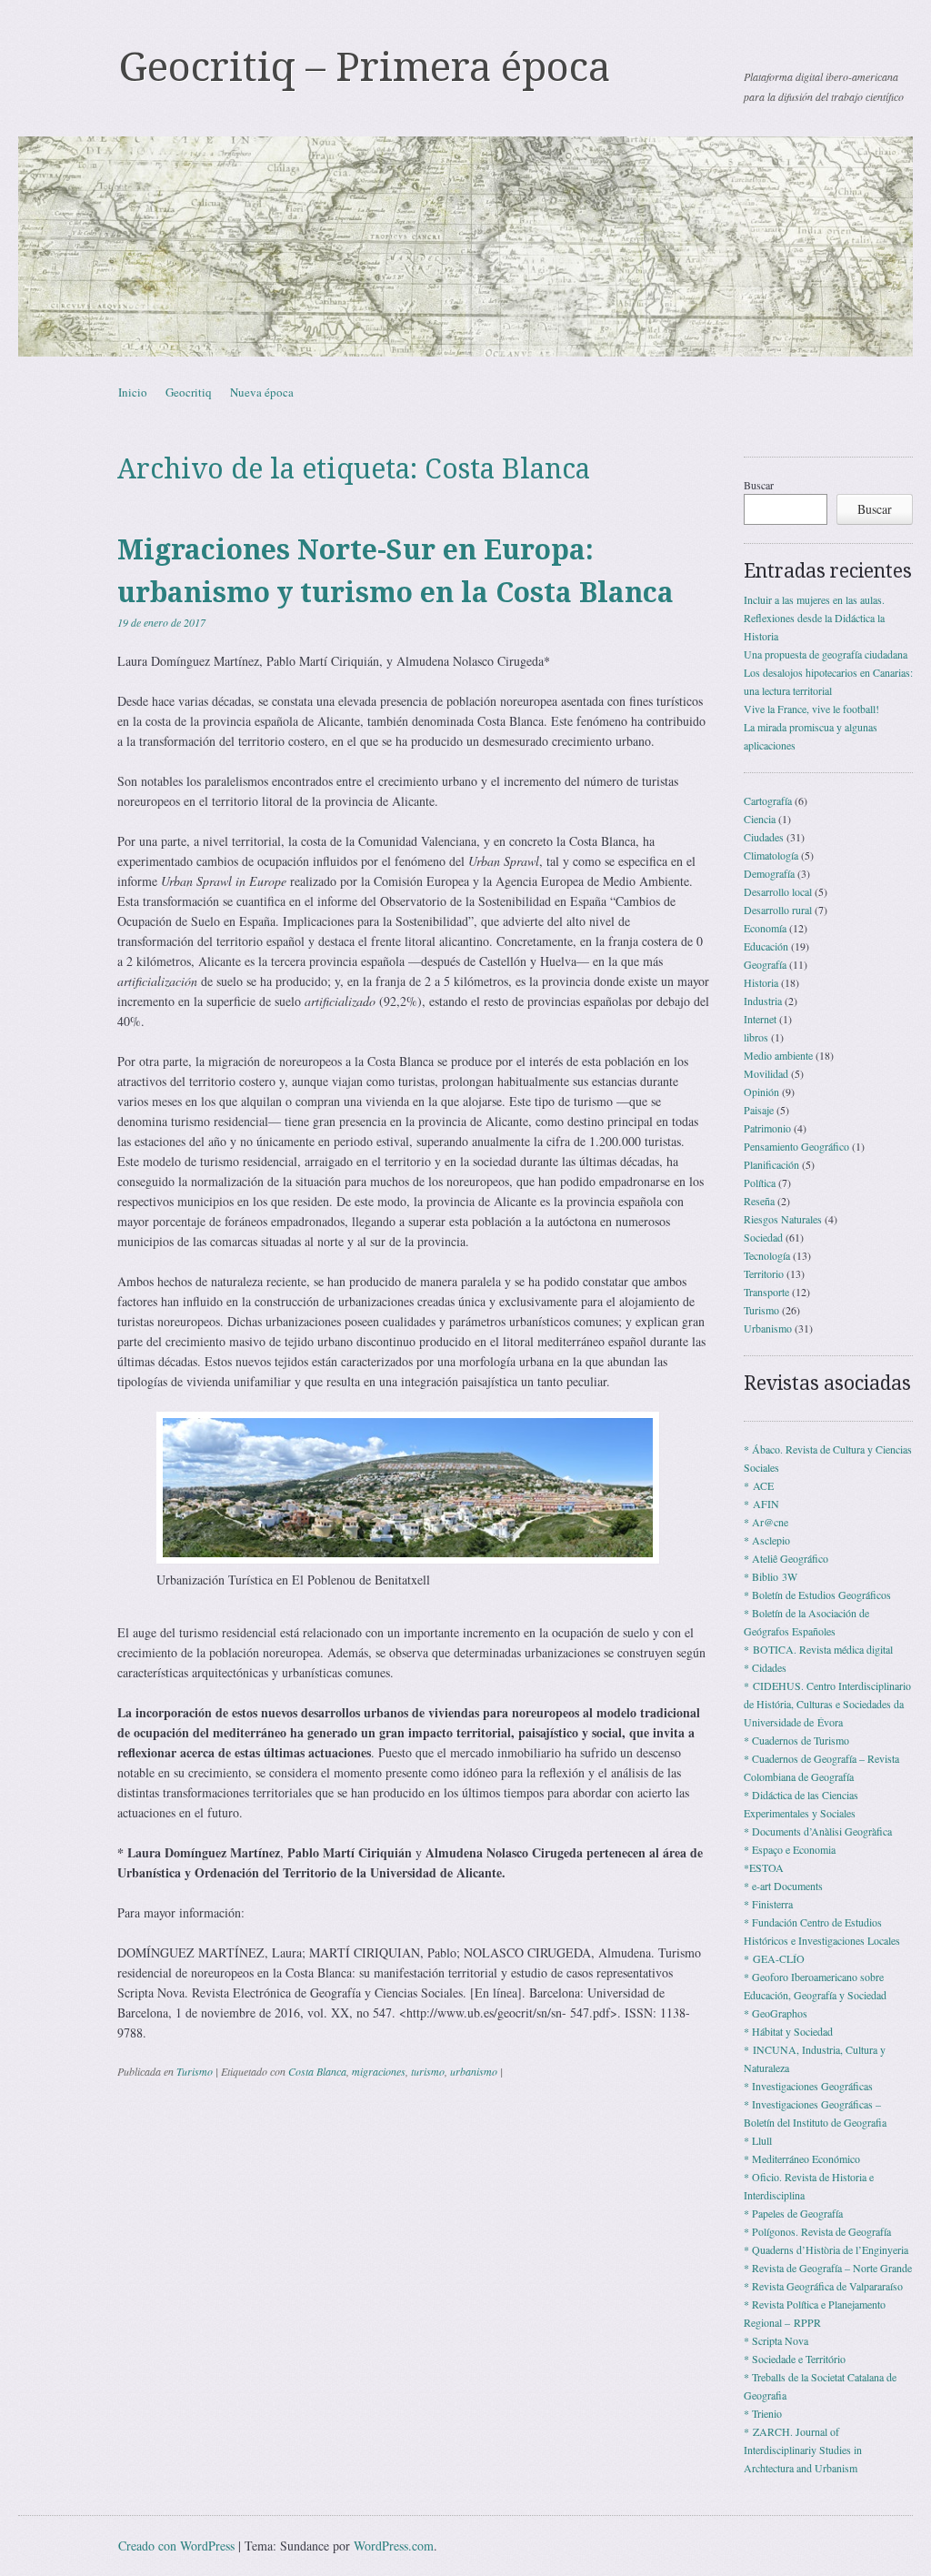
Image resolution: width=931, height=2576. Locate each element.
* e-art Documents (783, 1886)
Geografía (765, 964)
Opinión (761, 1092)
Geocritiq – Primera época (364, 67)
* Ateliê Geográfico (786, 1558)
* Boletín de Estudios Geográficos (817, 1595)
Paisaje (759, 1110)
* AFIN (761, 1504)
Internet (760, 1019)
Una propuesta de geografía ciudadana (826, 654)
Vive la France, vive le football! (811, 709)
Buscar (759, 485)
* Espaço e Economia (790, 1849)
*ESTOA (764, 1867)
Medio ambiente (778, 1055)
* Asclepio (767, 1540)
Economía (765, 928)
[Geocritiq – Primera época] (465, 247)
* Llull (758, 2140)
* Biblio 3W (771, 1576)
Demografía (769, 873)
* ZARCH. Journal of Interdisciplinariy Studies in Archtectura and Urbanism (803, 2450)
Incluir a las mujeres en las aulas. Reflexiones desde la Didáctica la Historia (814, 618)
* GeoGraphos (776, 2013)
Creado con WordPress (176, 2546)
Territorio (764, 1273)
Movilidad (766, 1073)
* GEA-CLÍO (774, 1958)
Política (760, 1182)
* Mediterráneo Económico (802, 2158)
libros (756, 1037)
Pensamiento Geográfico (796, 1146)
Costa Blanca (317, 2071)
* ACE (759, 1485)
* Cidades (765, 1667)
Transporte (766, 1292)
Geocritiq (189, 392)
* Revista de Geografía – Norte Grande (828, 2268)
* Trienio (763, 2413)
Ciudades (764, 837)
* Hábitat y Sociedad (788, 2031)
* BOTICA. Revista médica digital (818, 1649)
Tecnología (767, 1255)
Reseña (759, 1201)
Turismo (195, 2071)
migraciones (379, 2071)
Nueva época (262, 392)
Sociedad (763, 1237)
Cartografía (768, 800)
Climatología (771, 855)
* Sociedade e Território (795, 2359)
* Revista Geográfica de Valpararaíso (823, 2286)
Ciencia (760, 819)
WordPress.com (394, 2546)
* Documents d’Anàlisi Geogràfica (818, 1831)
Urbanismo (768, 1328)
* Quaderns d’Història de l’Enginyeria (826, 2249)
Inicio (133, 392)
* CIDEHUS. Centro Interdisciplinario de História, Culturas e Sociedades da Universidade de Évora (827, 1704)
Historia (761, 982)
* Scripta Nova (776, 2340)
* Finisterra (768, 1904)
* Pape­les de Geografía (793, 2213)
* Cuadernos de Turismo (796, 1740)
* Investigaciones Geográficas (808, 2086)
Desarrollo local (778, 891)
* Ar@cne (766, 1522)
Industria (763, 1001)
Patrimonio (767, 1128)
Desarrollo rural (778, 910)
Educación (766, 946)
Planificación (771, 1164)
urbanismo (474, 2071)
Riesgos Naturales (783, 1219)
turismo (428, 2071)
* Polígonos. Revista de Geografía (817, 2231)
